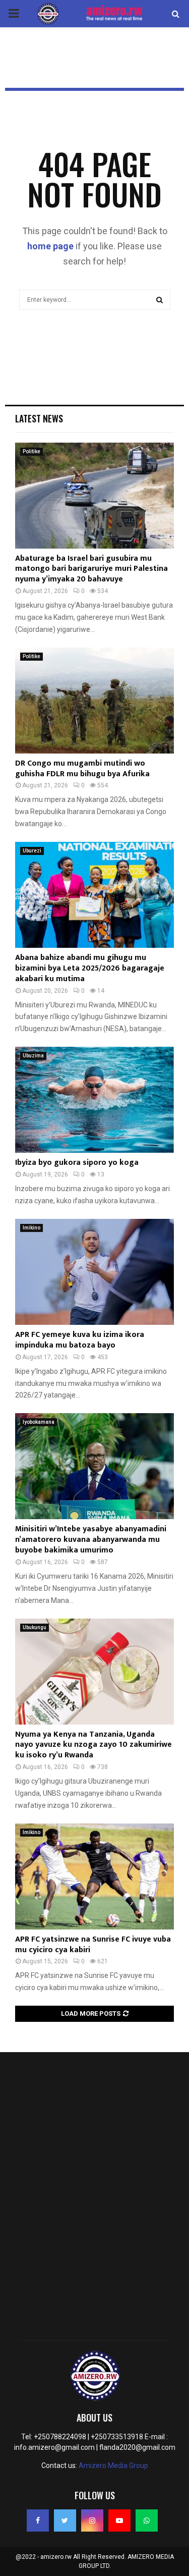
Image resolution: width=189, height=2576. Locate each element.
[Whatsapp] (147, 2520)
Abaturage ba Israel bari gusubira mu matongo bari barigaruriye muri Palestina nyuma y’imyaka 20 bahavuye (91, 569)
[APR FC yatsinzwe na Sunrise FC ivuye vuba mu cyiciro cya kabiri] (94, 1876)
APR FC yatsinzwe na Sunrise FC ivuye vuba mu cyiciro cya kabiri (93, 1945)
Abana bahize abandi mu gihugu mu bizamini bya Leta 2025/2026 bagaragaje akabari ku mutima (90, 968)
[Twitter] (65, 2520)
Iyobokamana (39, 1422)
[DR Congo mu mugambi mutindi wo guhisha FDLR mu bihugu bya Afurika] (94, 701)
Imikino (31, 1228)
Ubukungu (35, 1627)
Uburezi (32, 851)
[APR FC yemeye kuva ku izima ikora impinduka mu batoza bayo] (94, 1272)
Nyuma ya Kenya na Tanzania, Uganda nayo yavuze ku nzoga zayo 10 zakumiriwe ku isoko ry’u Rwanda (93, 1745)
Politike (31, 451)
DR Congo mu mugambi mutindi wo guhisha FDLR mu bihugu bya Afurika (82, 769)
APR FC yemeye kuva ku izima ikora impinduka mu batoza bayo (80, 1340)
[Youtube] (119, 2520)
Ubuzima (33, 1056)
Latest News (39, 418)
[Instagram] (92, 2520)
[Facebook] (38, 2520)
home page (50, 246)
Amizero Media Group (113, 2465)
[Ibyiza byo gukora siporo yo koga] (94, 1100)
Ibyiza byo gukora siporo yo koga (77, 1163)
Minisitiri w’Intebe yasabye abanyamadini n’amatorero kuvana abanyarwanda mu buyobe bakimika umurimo (91, 1540)
